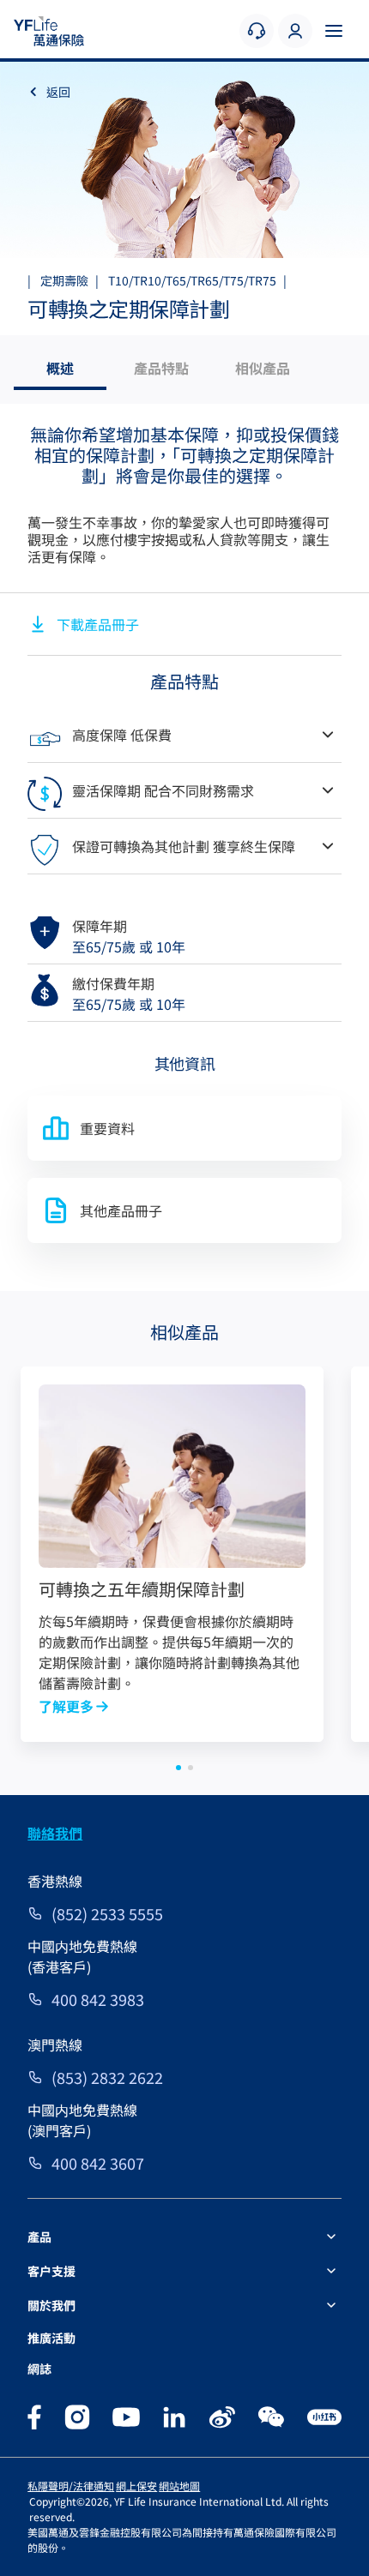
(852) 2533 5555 (107, 1913)
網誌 (39, 2369)
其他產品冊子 (121, 1210)
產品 (39, 2237)
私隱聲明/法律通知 (71, 2486)
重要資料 (107, 1128)
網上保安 (136, 2486)
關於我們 (51, 2305)
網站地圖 (179, 2486)
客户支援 (51, 2271)
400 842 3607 (98, 2163)
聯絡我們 (55, 1833)
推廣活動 (51, 2338)
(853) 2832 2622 (107, 2077)
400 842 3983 (98, 1999)
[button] (178, 1768)
